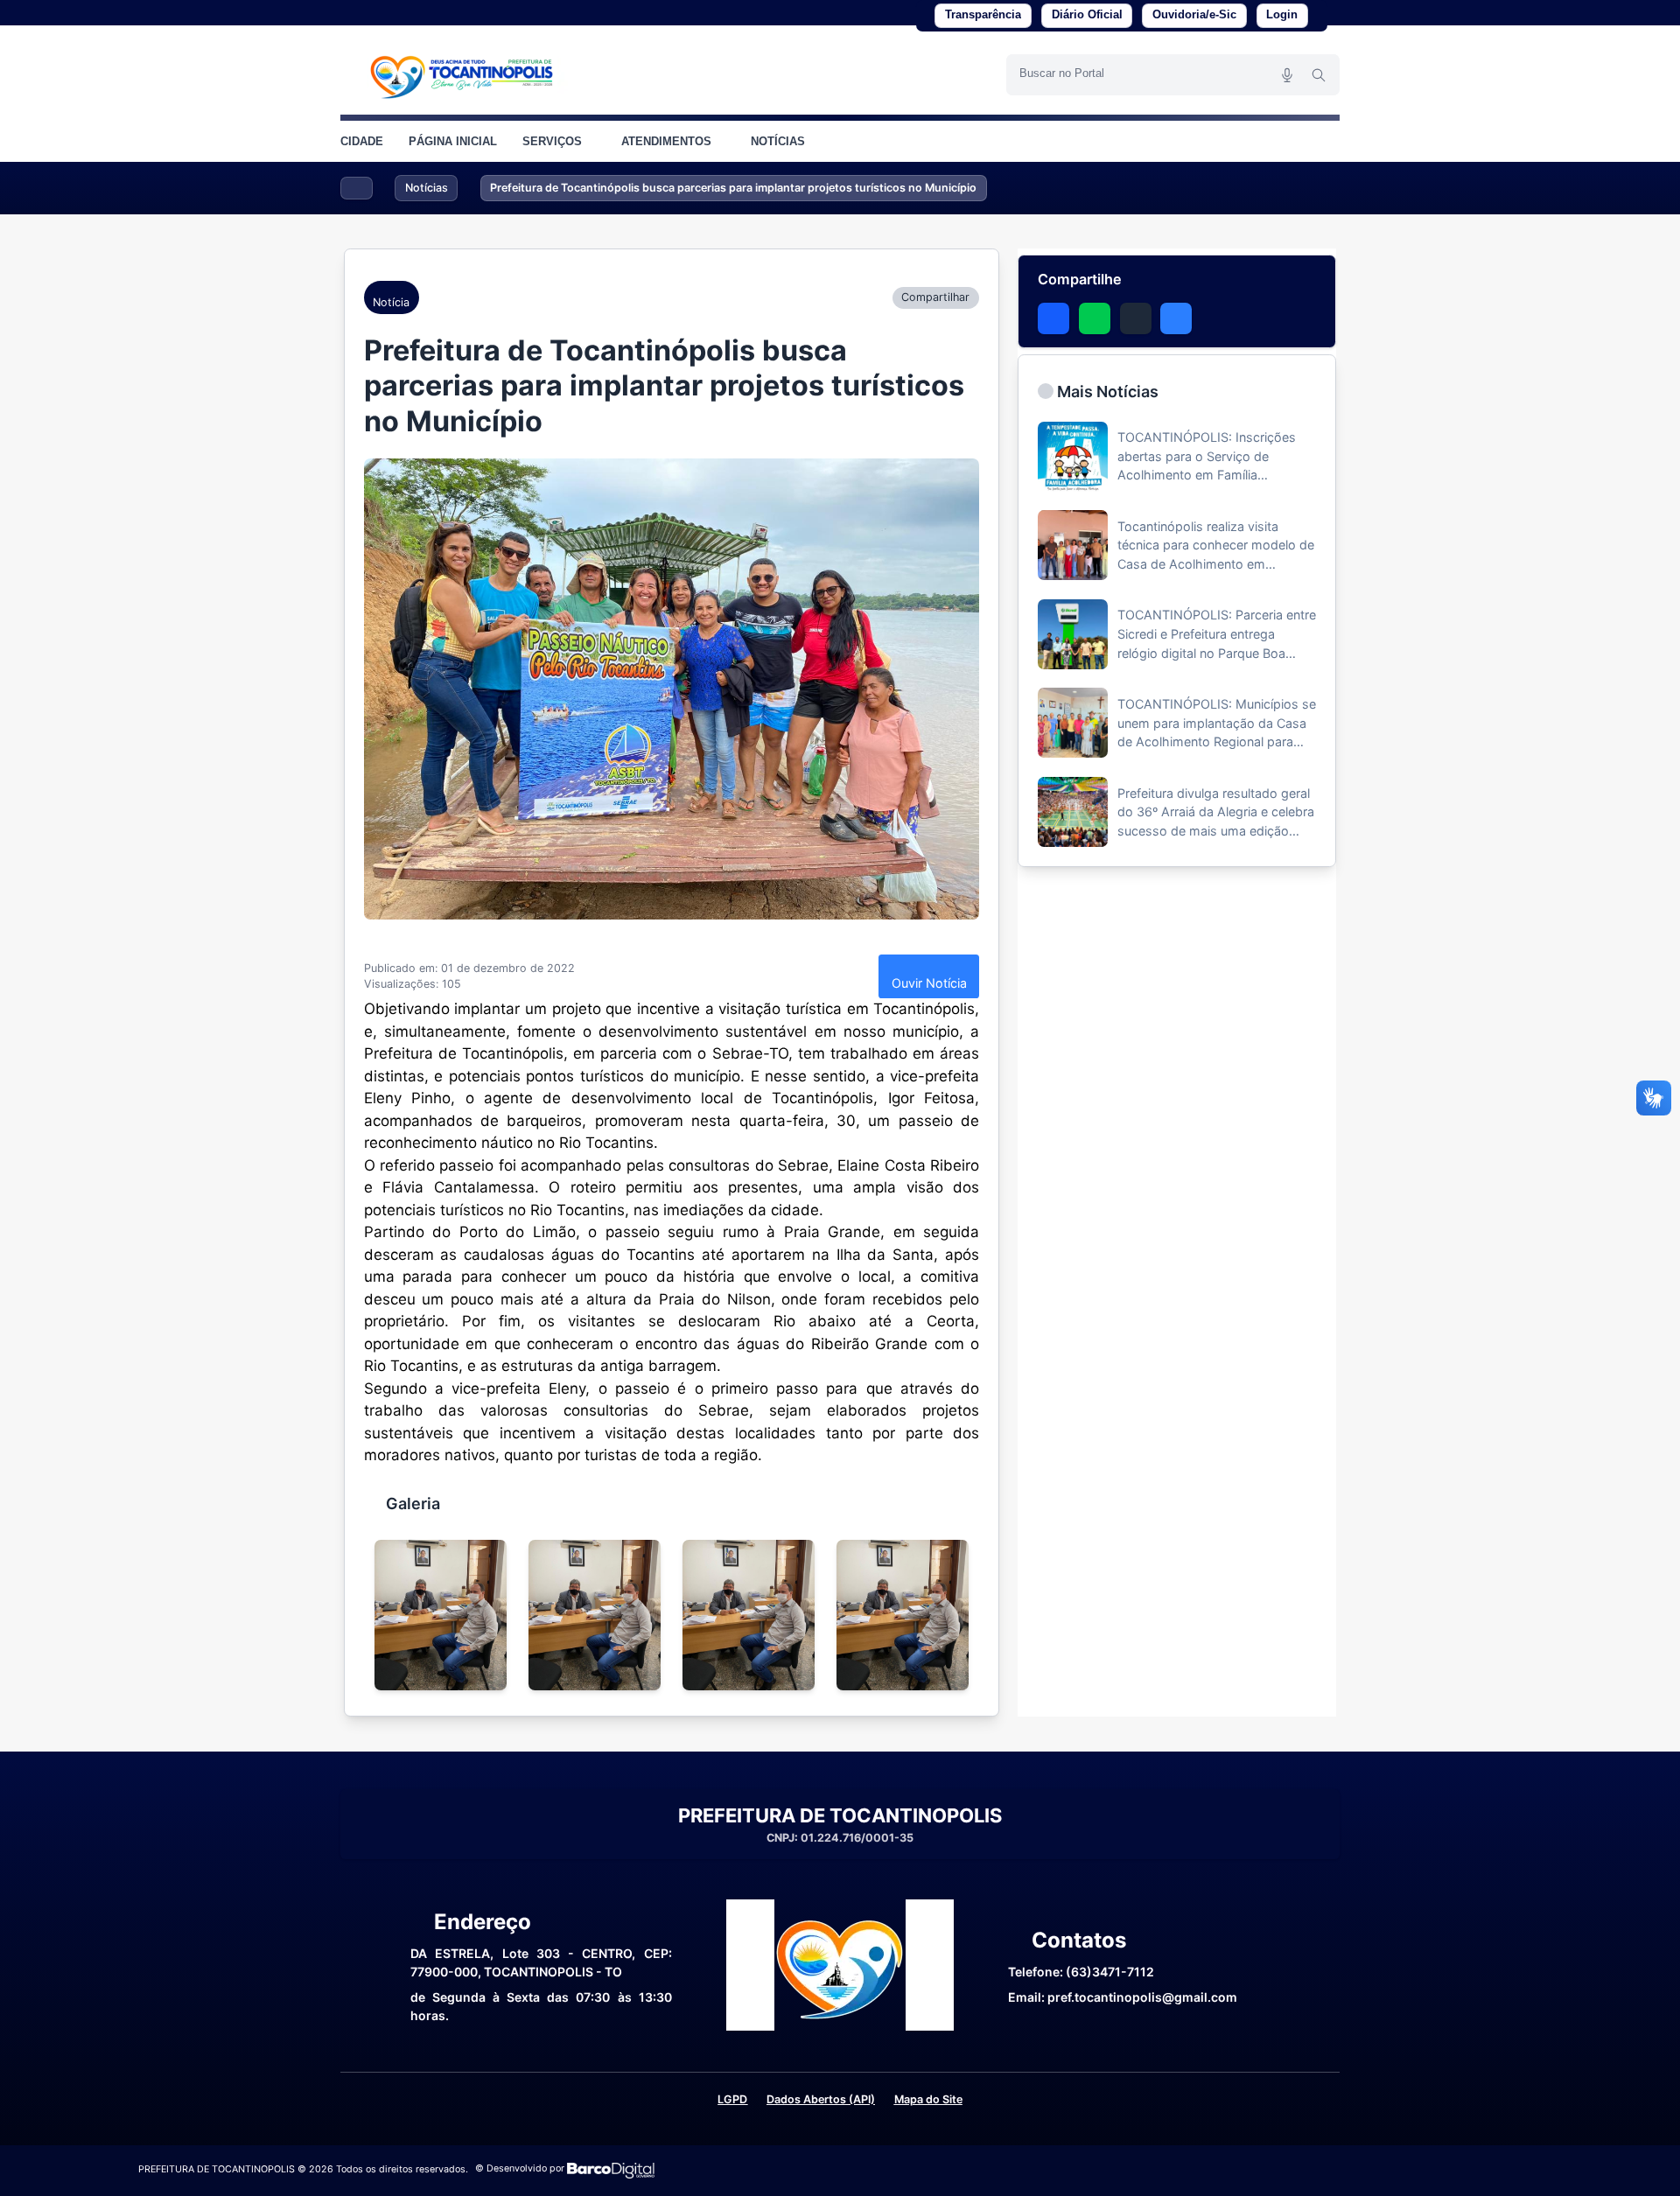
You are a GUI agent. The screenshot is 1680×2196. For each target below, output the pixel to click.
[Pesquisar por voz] (1287, 74)
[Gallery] (672, 1615)
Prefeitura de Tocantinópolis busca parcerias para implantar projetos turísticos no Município (733, 188)
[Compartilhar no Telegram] (1176, 318)
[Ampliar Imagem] (672, 689)
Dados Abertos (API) (821, 2099)
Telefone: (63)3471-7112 (1081, 1972)
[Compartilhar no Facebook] (1053, 318)
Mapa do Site (928, 2099)
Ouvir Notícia (929, 983)
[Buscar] (1319, 74)
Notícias (427, 188)
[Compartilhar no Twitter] (1136, 318)
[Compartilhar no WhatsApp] (1095, 318)
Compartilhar (935, 297)
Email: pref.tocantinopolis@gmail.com (1123, 1997)
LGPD (732, 2099)
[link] (463, 74)
